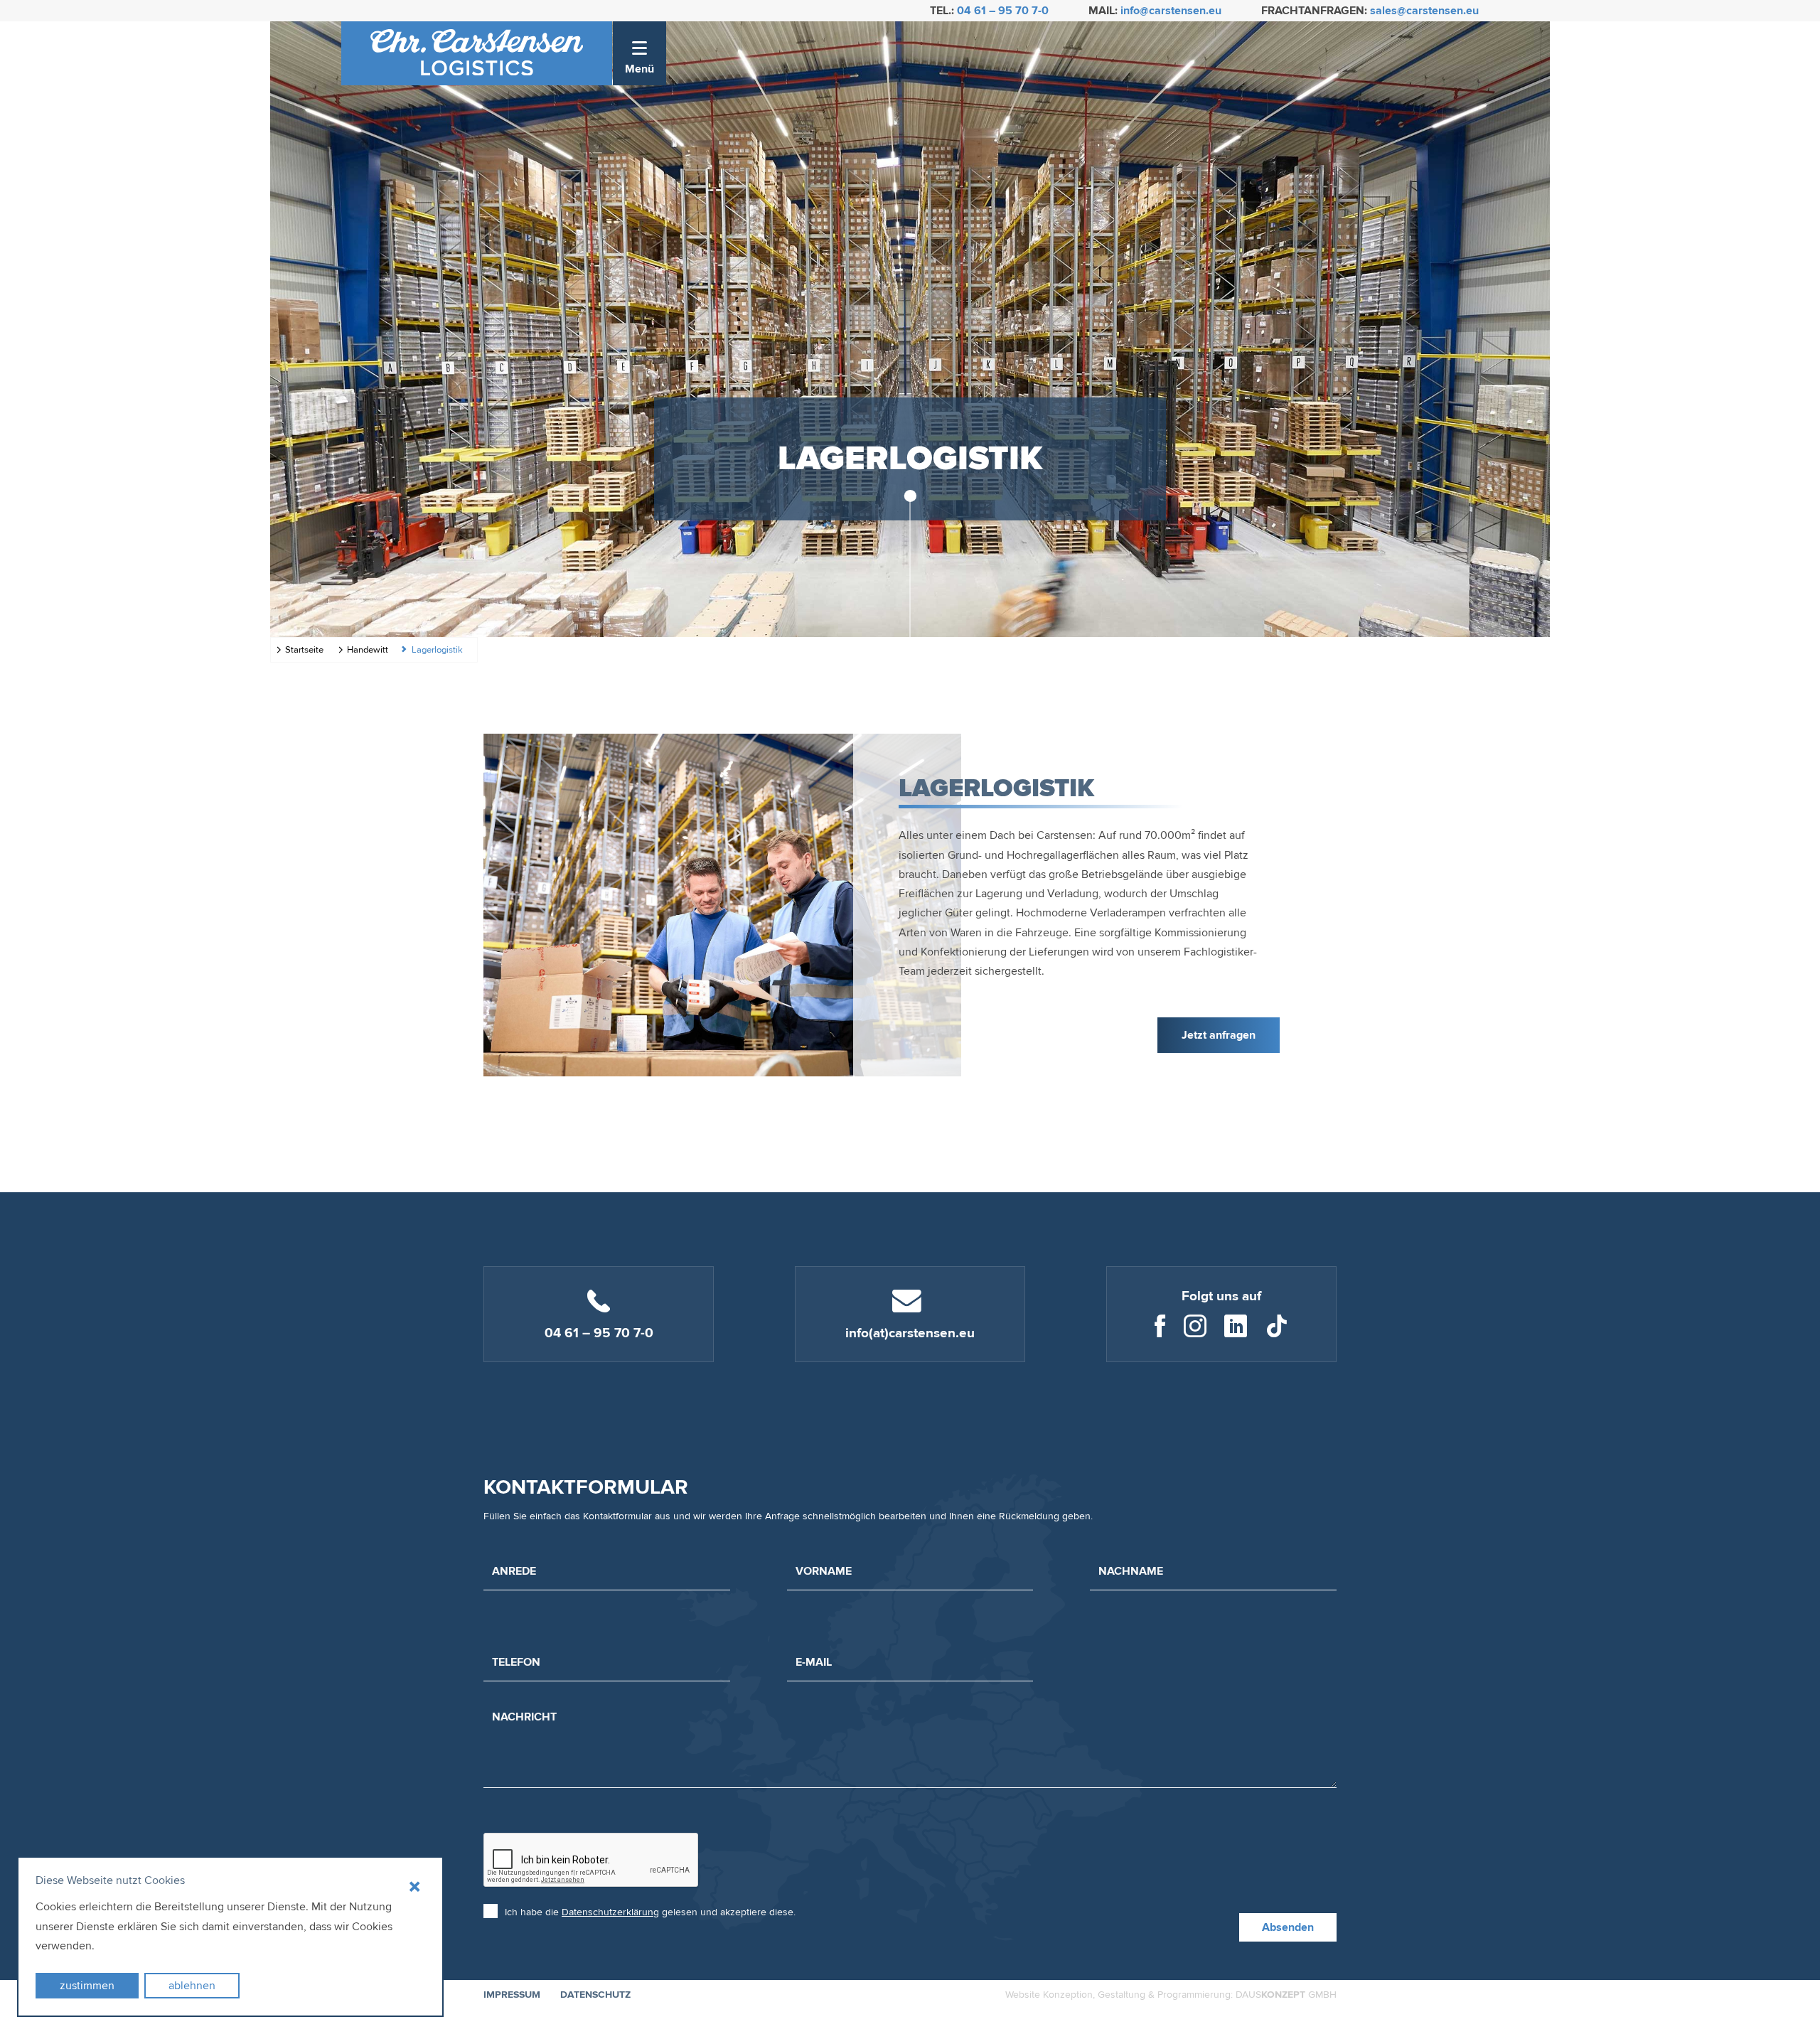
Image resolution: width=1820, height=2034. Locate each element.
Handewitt (368, 650)
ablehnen (192, 1986)
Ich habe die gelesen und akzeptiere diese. (650, 1912)
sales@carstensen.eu (1424, 11)
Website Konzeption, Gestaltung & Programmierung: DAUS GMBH (1171, 1995)
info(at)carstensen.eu (910, 1333)
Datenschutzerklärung (610, 1912)
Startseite (304, 650)
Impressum (512, 1995)
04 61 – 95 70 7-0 (1003, 11)
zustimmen (87, 1986)
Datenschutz (595, 1995)
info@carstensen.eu (1171, 11)
